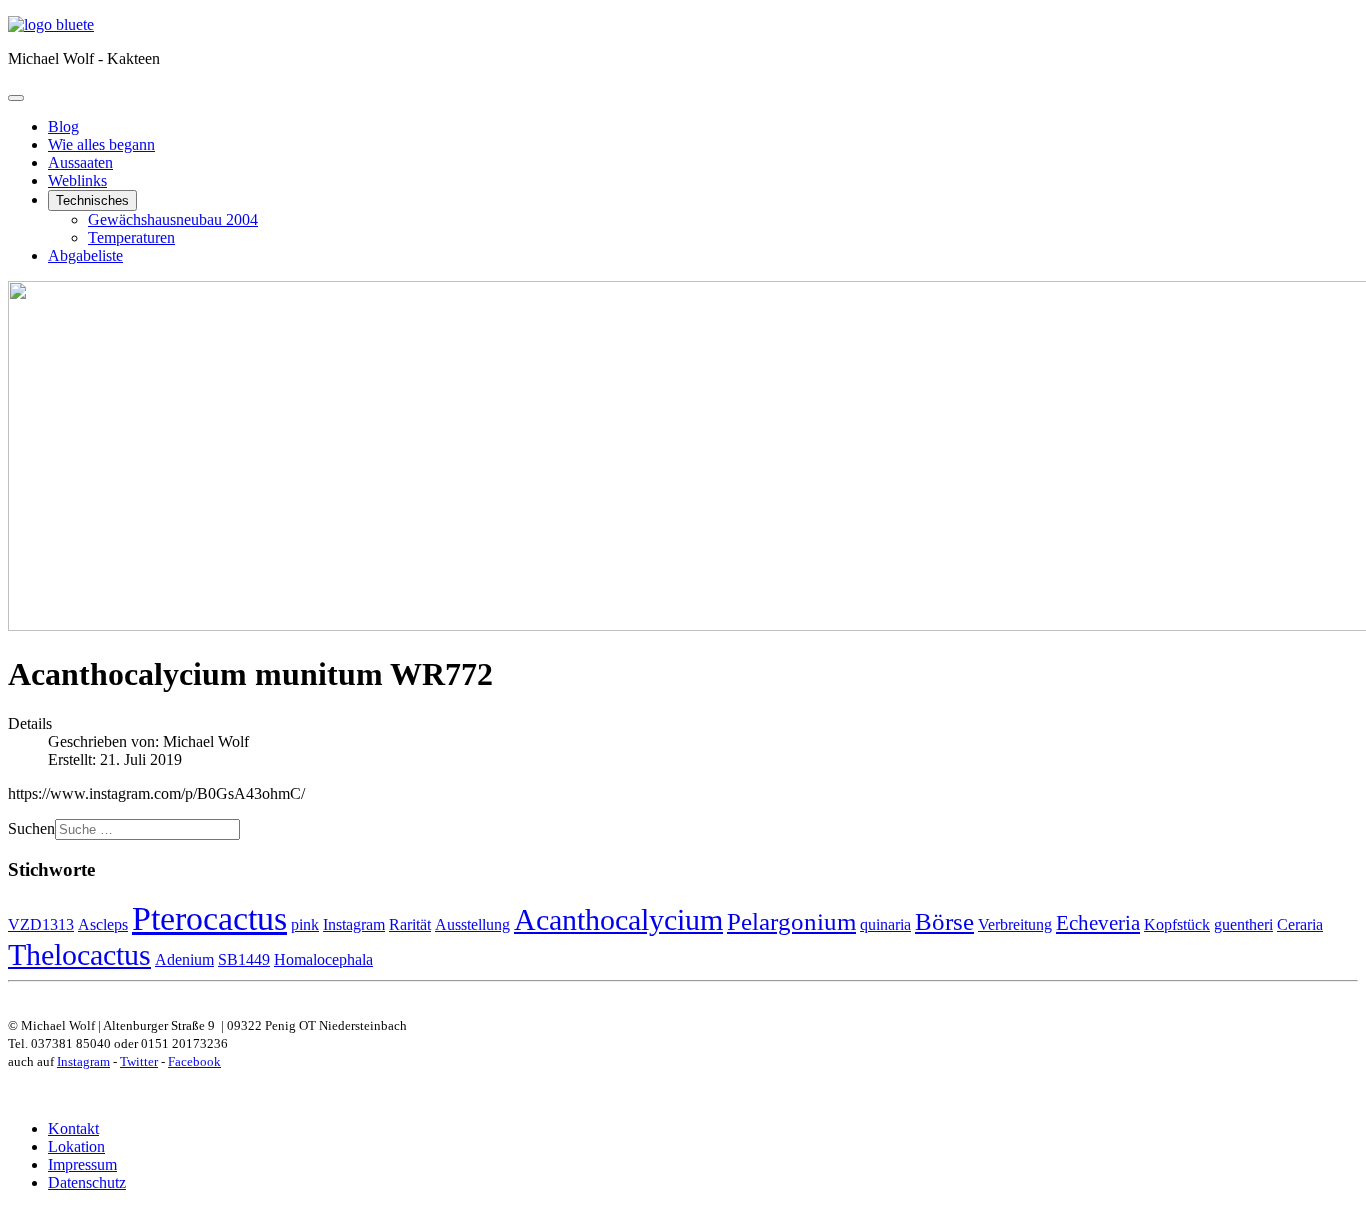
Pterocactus (209, 918)
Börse (944, 921)
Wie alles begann (101, 144)
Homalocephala (323, 959)
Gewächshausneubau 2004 (173, 219)
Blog (63, 126)
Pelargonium (791, 921)
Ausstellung (472, 924)
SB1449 (244, 959)
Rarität (410, 924)
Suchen (31, 828)
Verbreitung (1015, 924)
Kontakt (73, 1128)
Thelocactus (79, 954)
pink (305, 924)
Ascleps (103, 924)
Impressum (82, 1164)
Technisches (92, 200)
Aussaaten (80, 162)
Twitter (139, 1061)
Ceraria (1300, 924)
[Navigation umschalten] (16, 98)
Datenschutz (87, 1182)
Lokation (76, 1146)
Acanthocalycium (618, 919)
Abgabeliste (85, 255)
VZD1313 (41, 924)
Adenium (184, 959)
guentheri (1243, 924)
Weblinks (77, 180)
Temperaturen (131, 237)
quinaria (885, 924)
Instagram (354, 924)
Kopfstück (1177, 924)
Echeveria (1098, 923)
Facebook (194, 1061)
